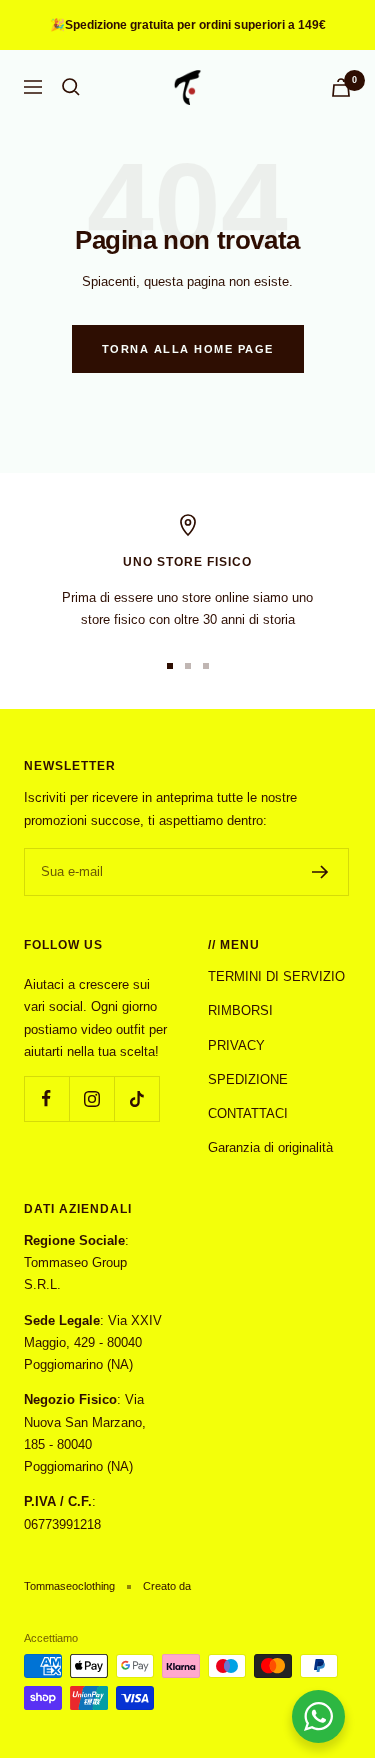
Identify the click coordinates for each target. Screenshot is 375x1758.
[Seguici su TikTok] (136, 1098)
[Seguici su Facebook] (46, 1098)
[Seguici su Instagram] (91, 1098)
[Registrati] (320, 872)
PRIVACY (236, 1045)
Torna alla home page (188, 349)
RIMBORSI (240, 1010)
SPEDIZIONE (248, 1079)
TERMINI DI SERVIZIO (276, 976)
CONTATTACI (248, 1113)
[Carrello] (341, 87)
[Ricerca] (71, 87)
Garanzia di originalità (270, 1147)
